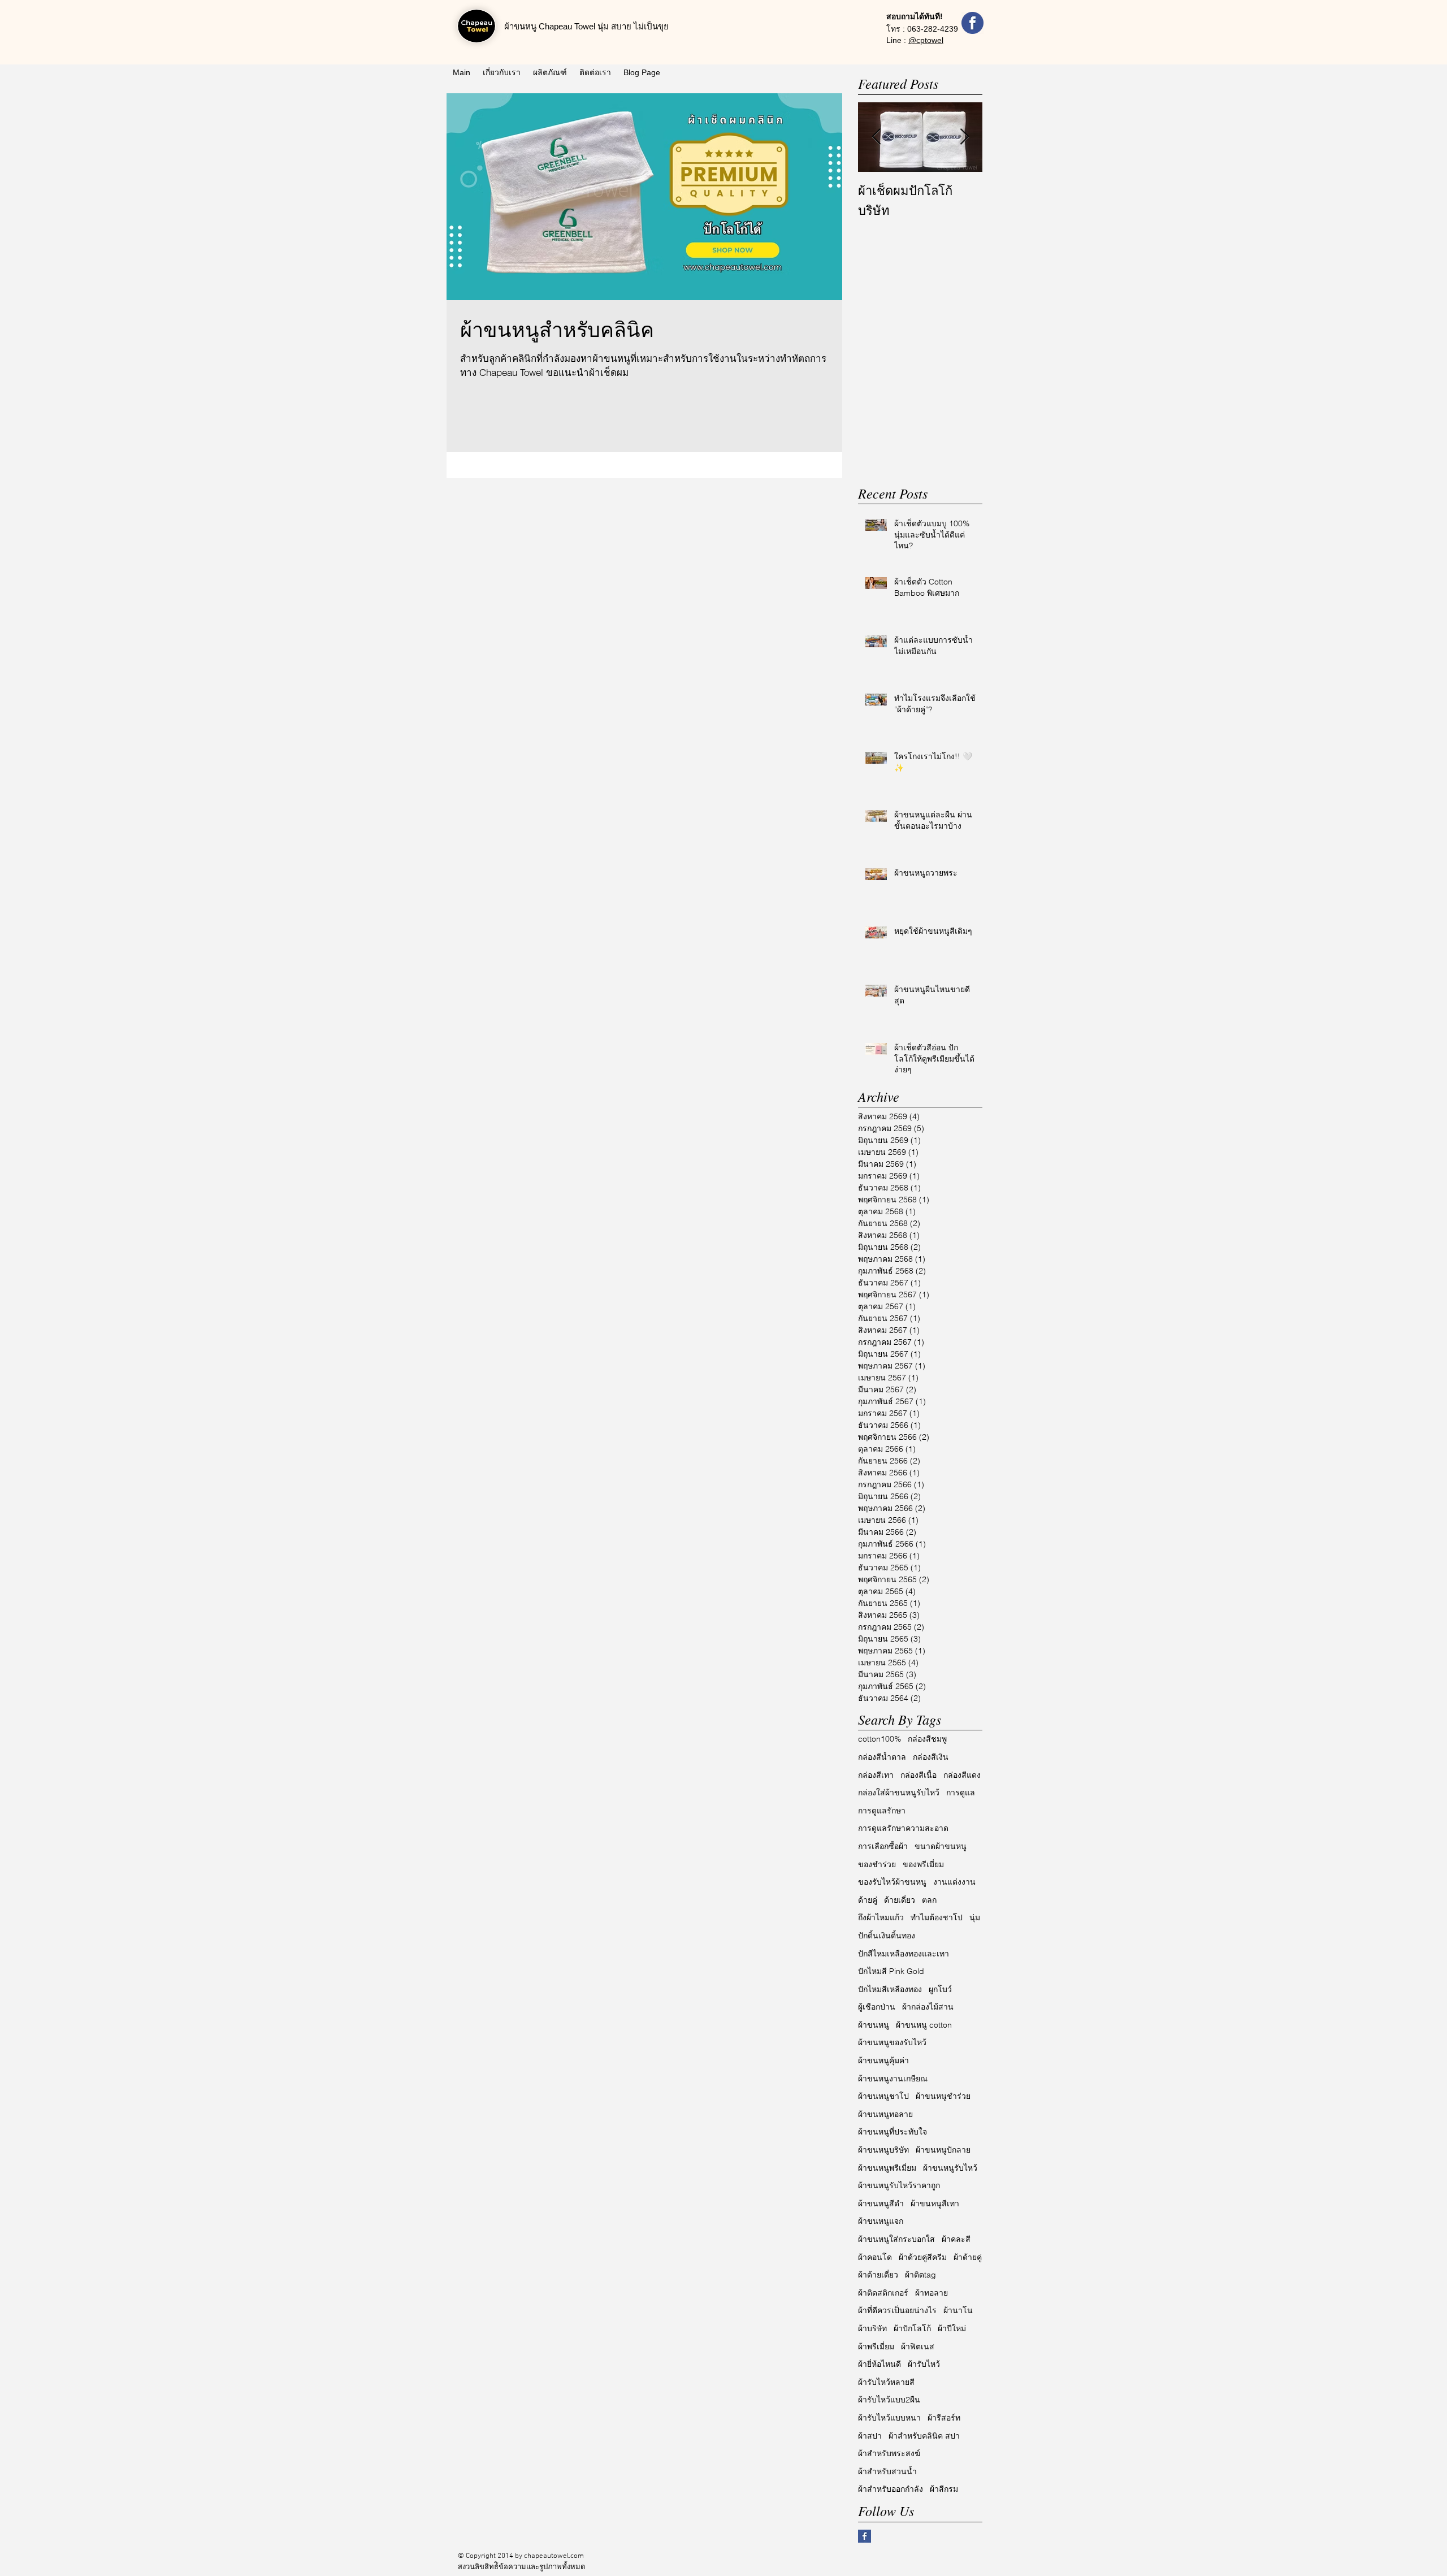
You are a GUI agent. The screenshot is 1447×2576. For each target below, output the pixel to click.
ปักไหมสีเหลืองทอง (890, 1989)
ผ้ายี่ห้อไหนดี (880, 2364)
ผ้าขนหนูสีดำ (881, 2203)
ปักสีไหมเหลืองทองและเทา (904, 1954)
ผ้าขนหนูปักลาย (943, 2150)
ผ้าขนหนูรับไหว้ (950, 2168)
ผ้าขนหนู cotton (924, 2025)
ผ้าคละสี (956, 2239)
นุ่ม (975, 1917)
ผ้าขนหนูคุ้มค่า (883, 2060)
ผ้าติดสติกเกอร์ (883, 2293)
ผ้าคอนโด (875, 2257)
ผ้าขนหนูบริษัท (883, 2150)
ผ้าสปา (870, 2436)
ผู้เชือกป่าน (877, 2007)
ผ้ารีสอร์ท (944, 2418)
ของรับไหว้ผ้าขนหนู (892, 1882)
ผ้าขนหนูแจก (881, 2221)
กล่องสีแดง (962, 1775)
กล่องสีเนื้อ (919, 1775)
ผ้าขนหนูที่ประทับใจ (893, 2132)
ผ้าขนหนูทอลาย (885, 2114)
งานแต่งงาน (954, 1882)
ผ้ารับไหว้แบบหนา (889, 2418)
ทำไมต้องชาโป (937, 1917)
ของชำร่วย (877, 1864)
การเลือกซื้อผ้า (883, 1846)
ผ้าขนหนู (874, 2025)
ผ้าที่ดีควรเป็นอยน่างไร (897, 2310)
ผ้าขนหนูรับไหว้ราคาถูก (899, 2185)
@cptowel (926, 40)
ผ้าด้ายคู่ (968, 2257)
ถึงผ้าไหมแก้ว (881, 1917)
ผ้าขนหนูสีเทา (935, 2203)
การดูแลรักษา (882, 1811)
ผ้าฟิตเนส (918, 2346)
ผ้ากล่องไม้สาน (928, 2007)
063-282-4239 (933, 29)
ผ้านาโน (958, 2310)
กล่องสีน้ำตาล (882, 1757)
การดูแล (961, 1793)
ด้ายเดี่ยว (900, 1900)
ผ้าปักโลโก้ (912, 2328)
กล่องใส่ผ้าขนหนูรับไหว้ (899, 1793)
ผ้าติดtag (920, 2275)
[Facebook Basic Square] (865, 2536)
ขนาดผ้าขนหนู (941, 1846)
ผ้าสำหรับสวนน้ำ (887, 2471)
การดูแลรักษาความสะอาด (903, 1828)
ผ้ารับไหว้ (924, 2364)
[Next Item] (964, 137)
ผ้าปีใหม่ (952, 2328)
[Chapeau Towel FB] (972, 23)
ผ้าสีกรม (944, 2489)
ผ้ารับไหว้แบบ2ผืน (889, 2400)
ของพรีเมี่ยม (923, 1864)
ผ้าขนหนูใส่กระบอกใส (896, 2239)
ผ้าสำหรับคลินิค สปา (924, 2436)
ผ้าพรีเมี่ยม (876, 2346)
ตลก (929, 1900)
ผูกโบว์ (940, 1989)
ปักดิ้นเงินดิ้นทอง (887, 1936)
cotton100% (880, 1739)
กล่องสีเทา (876, 1775)
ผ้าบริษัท (872, 2328)
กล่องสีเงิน (931, 1757)
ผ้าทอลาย (932, 2293)
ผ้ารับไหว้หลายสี (886, 2382)
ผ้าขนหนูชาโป (883, 2096)
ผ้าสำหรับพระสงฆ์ (889, 2453)
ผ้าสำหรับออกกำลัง (891, 2489)
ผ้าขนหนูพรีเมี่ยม (887, 2168)
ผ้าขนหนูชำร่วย (943, 2096)
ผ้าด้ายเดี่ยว (878, 2275)
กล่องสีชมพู (927, 1739)
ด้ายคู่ (868, 1900)
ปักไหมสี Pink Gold (891, 1971)
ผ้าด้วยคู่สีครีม (923, 2257)
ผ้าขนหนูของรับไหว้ (892, 2042)
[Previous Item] (876, 137)
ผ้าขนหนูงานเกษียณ (893, 2079)
